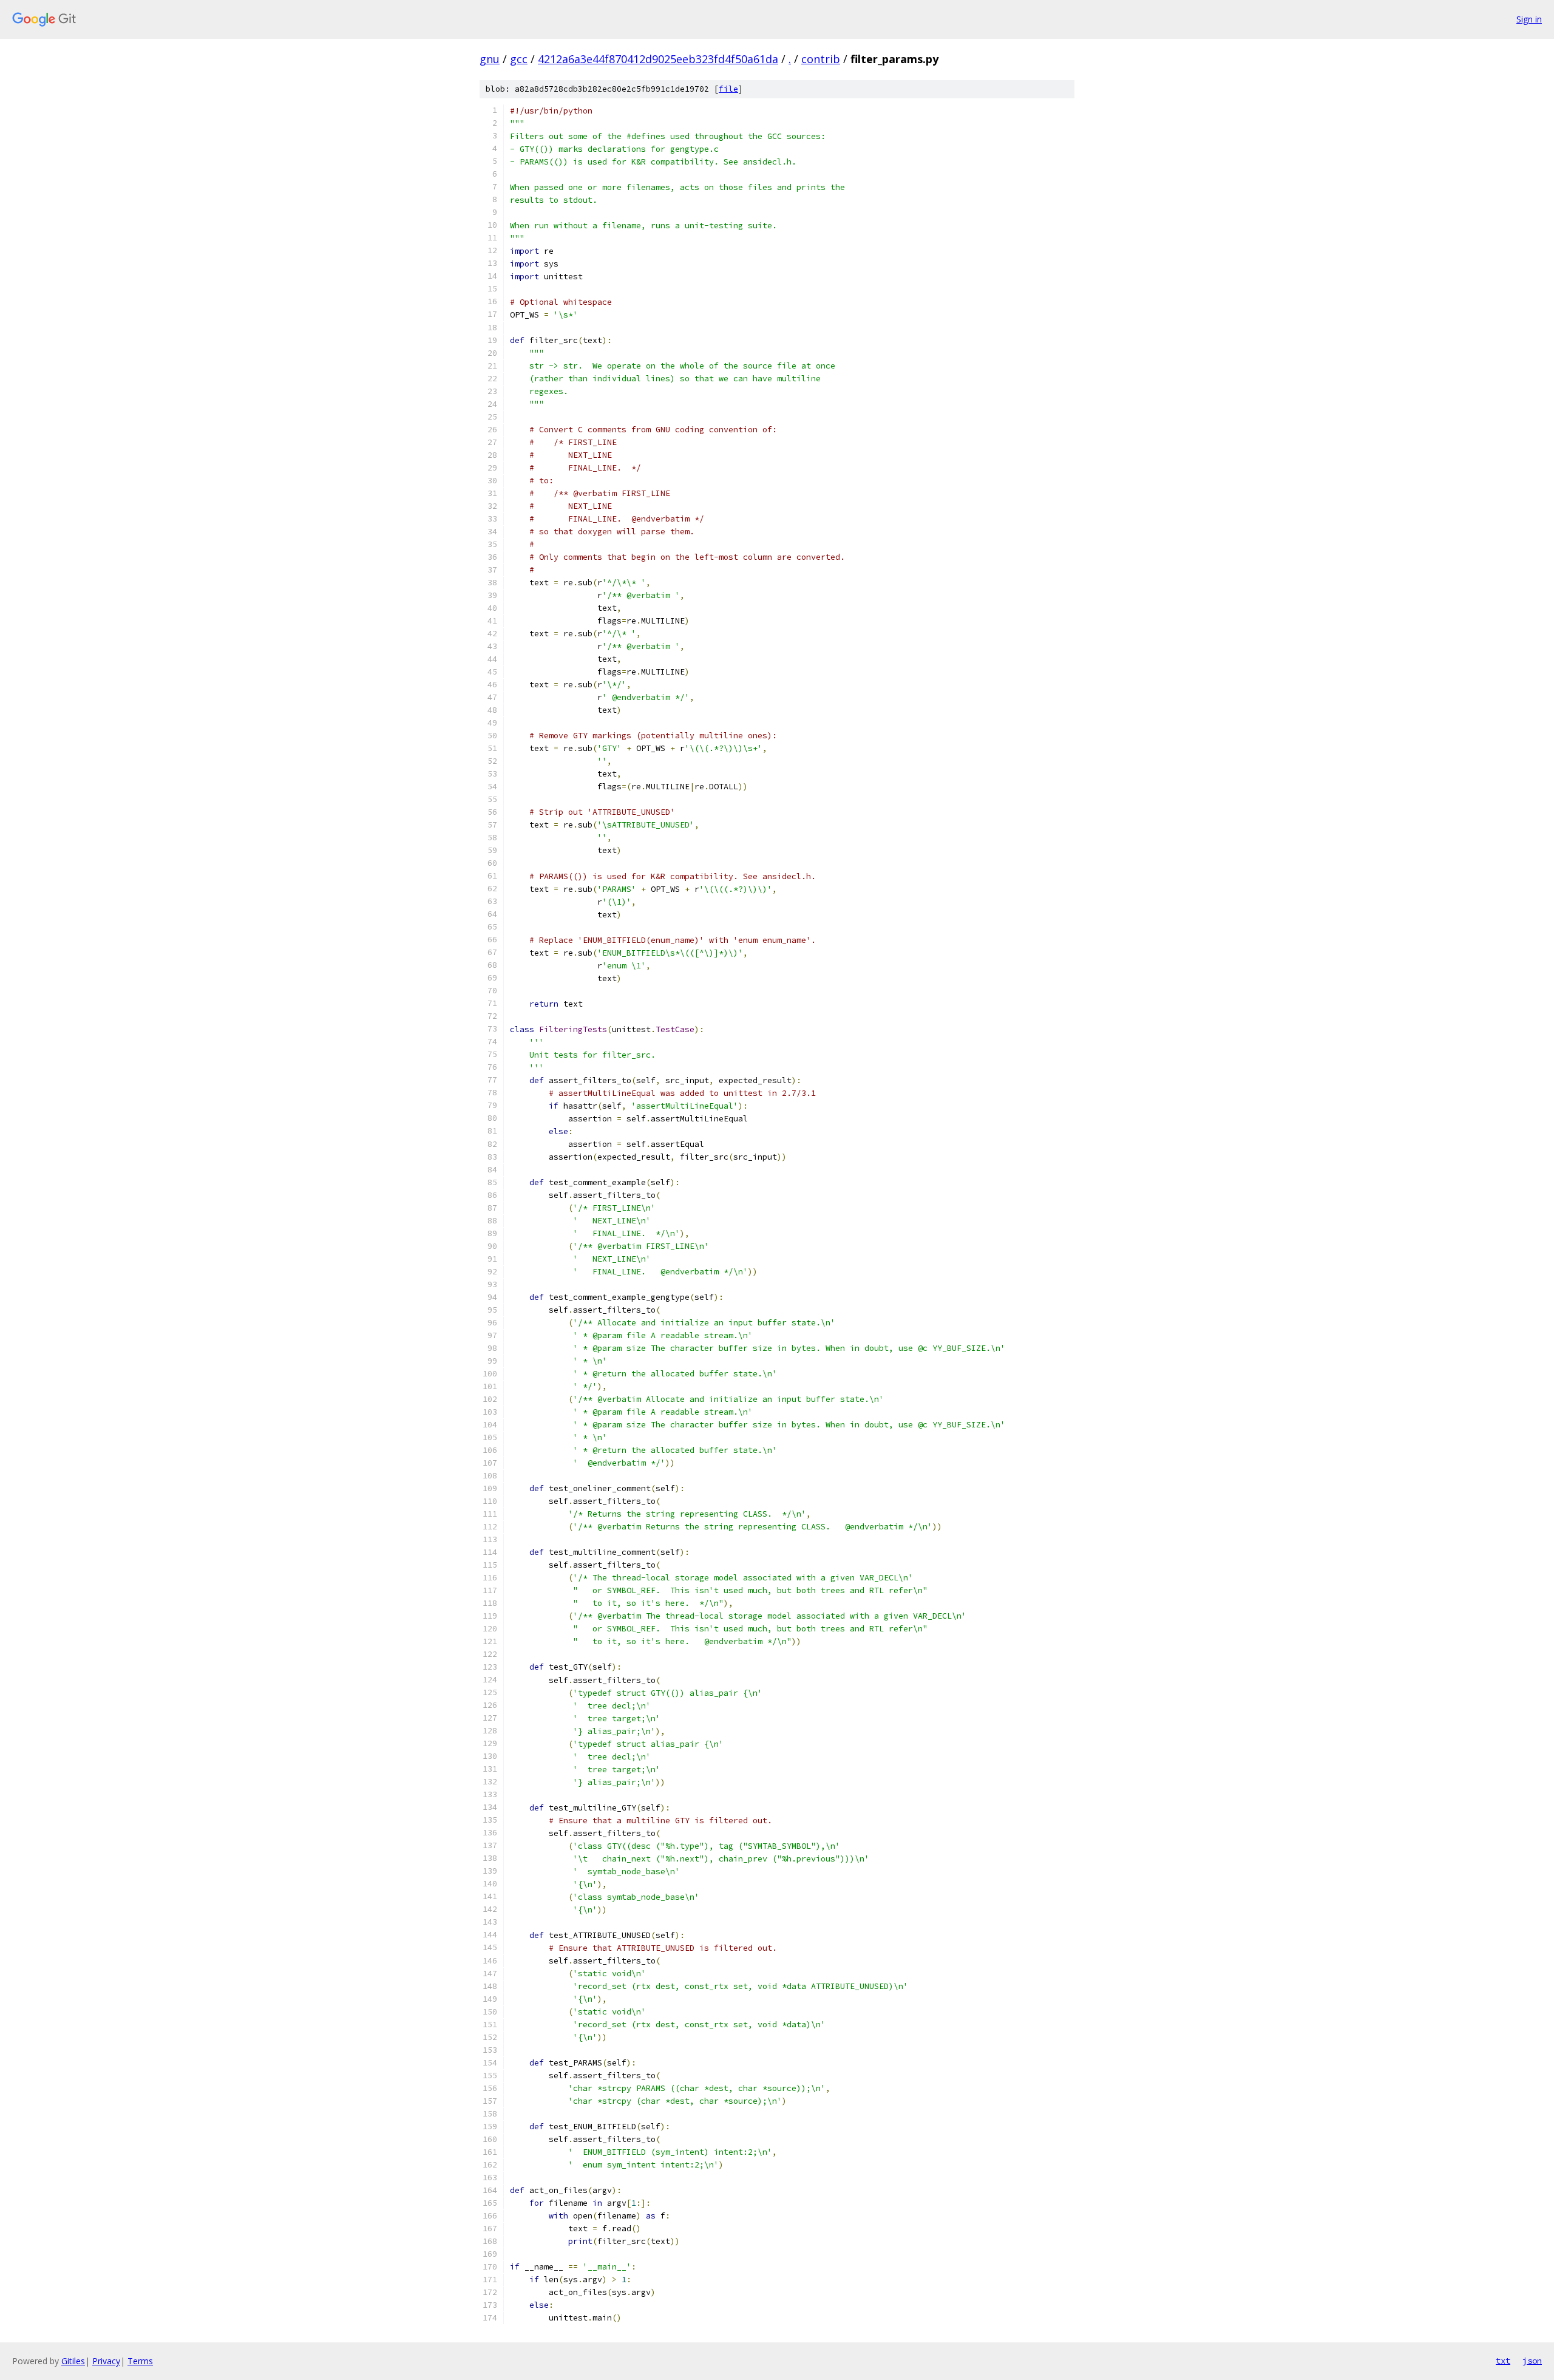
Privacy (106, 2361)
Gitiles (73, 2361)
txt (1503, 2361)
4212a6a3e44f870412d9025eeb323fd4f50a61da (658, 59)
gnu (490, 59)
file (728, 89)
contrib (821, 59)
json (1532, 2361)
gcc (519, 59)
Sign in (1529, 19)
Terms (140, 2361)
